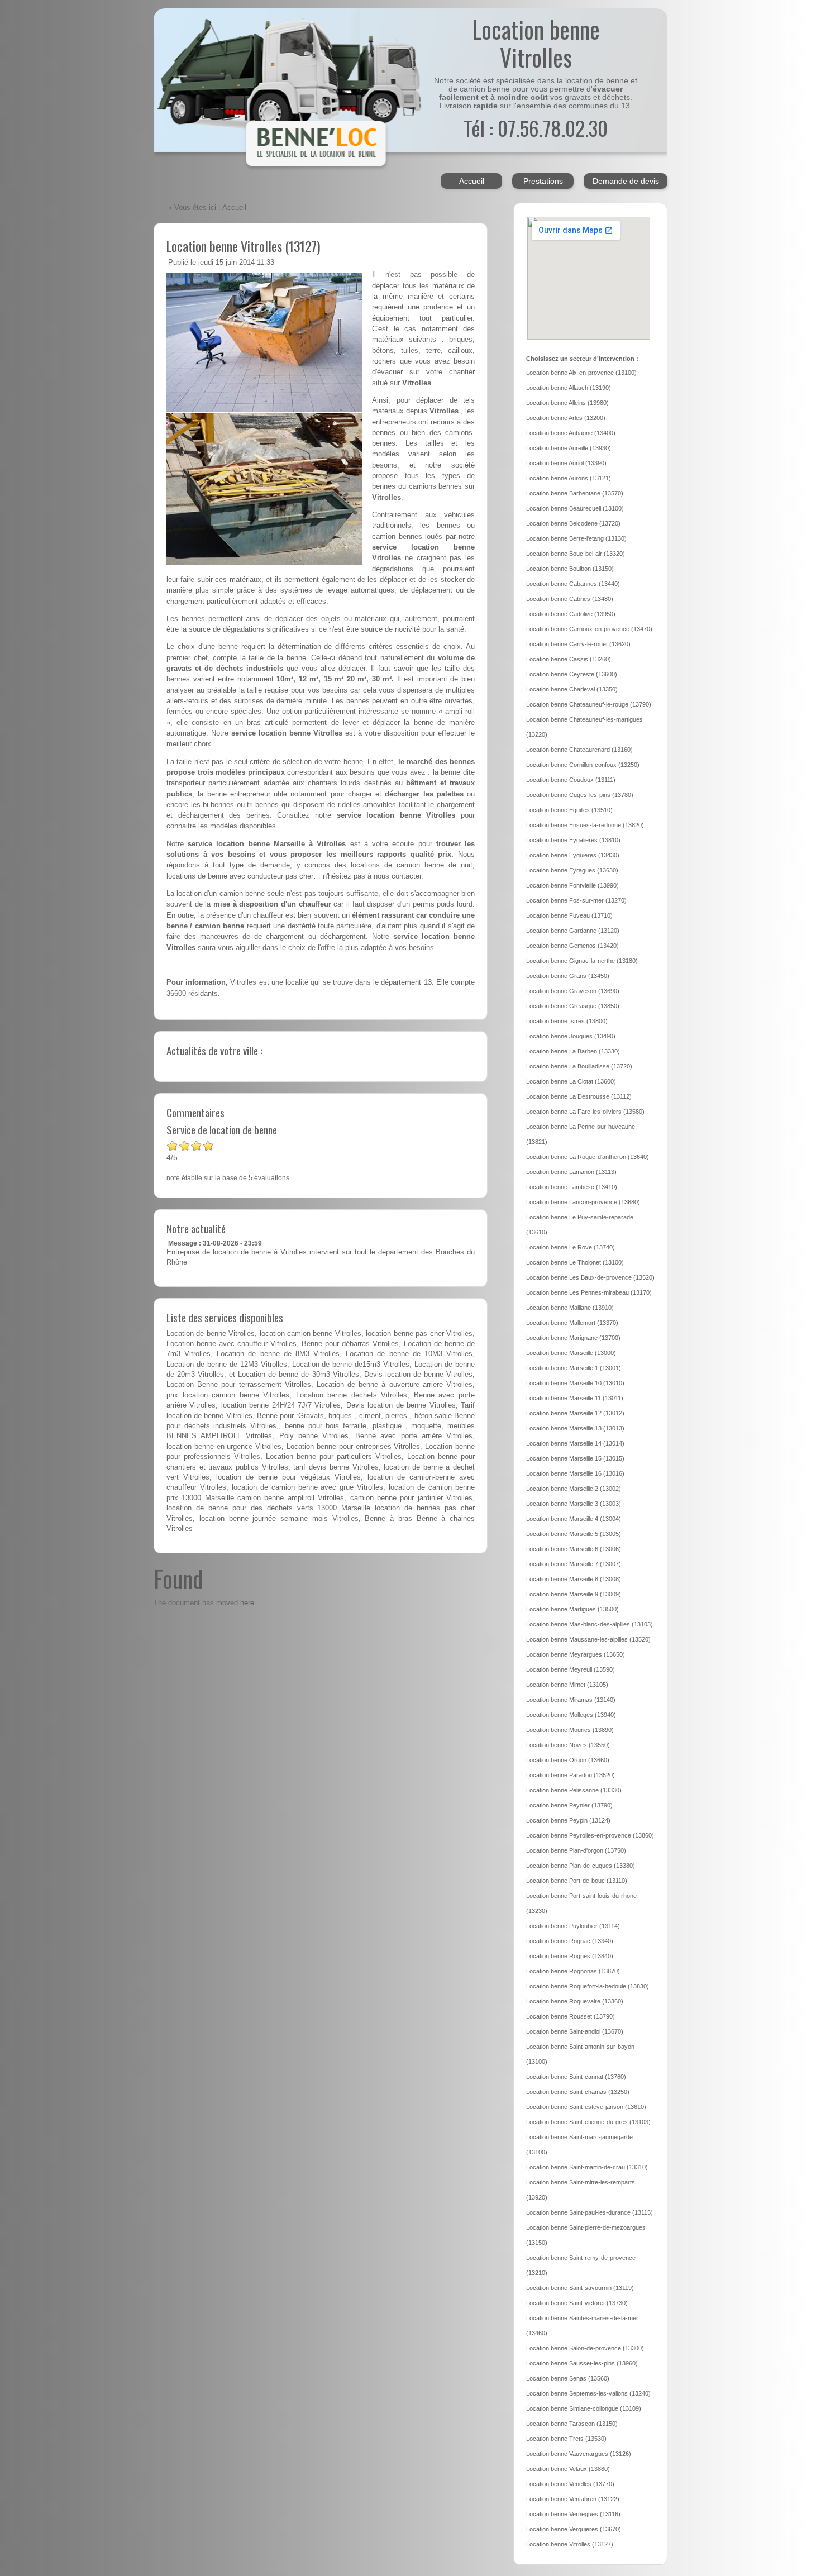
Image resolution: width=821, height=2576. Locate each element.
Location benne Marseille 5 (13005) (574, 1534)
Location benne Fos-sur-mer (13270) (576, 900)
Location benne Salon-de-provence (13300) (585, 2348)
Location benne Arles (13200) (566, 418)
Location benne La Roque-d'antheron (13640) (588, 1157)
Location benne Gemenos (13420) (572, 946)
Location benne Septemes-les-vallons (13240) (588, 2393)
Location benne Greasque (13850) (573, 1006)
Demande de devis (626, 181)
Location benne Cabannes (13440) (573, 584)
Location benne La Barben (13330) (573, 1051)
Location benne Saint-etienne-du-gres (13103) (588, 2122)
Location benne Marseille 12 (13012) (575, 1413)
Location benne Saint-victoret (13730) (577, 2303)
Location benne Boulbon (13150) (570, 569)
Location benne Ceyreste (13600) (572, 674)
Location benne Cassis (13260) (569, 659)
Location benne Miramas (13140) (571, 1700)
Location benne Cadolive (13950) (571, 614)
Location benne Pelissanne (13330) (574, 1790)
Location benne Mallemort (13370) (572, 1323)
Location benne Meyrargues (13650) (576, 1654)
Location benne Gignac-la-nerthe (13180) (582, 961)
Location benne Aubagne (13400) (571, 433)
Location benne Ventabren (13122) (573, 2499)
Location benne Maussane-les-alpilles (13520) (588, 1639)
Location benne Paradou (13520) (571, 1775)
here (247, 1603)
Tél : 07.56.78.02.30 (536, 128)
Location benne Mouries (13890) (570, 1730)
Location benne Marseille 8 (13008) (574, 1579)
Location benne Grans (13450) (568, 976)
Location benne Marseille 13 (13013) (575, 1428)
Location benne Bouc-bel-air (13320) (576, 554)
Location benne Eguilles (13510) (569, 810)
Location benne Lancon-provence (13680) (583, 1202)
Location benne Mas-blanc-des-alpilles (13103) (590, 1624)
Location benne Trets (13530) (566, 2439)
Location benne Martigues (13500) (572, 1609)
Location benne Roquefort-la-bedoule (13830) (588, 1986)
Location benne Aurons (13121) (569, 478)
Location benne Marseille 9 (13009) (574, 1594)
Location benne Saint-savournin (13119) (580, 2288)
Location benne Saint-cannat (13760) (576, 2077)
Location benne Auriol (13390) (566, 463)
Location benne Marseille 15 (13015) (575, 1458)
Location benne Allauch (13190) (569, 388)
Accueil (472, 181)
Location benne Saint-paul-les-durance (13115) (590, 2212)
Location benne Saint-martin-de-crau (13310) (587, 2167)
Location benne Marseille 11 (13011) (575, 1398)
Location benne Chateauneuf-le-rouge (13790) (589, 704)
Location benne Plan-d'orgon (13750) (576, 1850)
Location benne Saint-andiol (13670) (575, 2031)
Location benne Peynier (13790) (569, 1805)
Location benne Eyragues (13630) (572, 870)
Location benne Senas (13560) (568, 2378)
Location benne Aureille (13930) (569, 448)
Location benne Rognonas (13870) (573, 1971)
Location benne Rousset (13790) (571, 2016)
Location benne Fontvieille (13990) (572, 885)
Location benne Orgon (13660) (568, 1760)
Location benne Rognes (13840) (570, 1956)
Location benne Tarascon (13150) (572, 2424)
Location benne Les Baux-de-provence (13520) (590, 1277)
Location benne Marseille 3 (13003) (574, 1504)
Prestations (543, 181)
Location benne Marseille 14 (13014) (575, 1443)
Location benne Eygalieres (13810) (573, 840)
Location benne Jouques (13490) (571, 1036)
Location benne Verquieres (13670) (574, 2529)
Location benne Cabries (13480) (570, 599)
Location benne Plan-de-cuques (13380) (581, 1866)
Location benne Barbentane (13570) (575, 493)
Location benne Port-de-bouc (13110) (577, 1881)
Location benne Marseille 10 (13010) (575, 1383)
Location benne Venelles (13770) (570, 2484)
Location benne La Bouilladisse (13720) (579, 1066)
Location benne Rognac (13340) (570, 1941)
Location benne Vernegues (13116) (573, 2514)
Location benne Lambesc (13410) (572, 1187)
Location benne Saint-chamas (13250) (578, 2092)
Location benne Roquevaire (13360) (575, 2001)
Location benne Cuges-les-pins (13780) (580, 795)
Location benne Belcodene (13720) (573, 523)
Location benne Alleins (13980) (567, 403)
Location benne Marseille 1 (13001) (574, 1368)
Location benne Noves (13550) (568, 1745)
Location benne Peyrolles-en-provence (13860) (590, 1835)
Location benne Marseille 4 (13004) (574, 1519)
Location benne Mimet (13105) (567, 1685)
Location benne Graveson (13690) (573, 991)
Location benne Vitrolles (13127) (243, 246)
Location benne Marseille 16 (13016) (575, 1473)
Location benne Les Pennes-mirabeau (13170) (589, 1292)
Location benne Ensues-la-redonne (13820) (585, 825)
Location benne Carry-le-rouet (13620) (578, 644)
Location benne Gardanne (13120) (573, 931)
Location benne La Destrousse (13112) (579, 1096)
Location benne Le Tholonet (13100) (575, 1262)
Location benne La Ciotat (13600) (571, 1081)
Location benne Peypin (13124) (568, 1820)
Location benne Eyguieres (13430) (573, 855)
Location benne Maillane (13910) (570, 1308)
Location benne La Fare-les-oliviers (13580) (585, 1112)
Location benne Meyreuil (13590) (571, 1669)
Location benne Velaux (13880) (568, 2469)
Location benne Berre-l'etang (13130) (576, 538)
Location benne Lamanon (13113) (571, 1172)
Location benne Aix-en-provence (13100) (581, 373)
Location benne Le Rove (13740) (571, 1247)
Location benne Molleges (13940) (571, 1715)
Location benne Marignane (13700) (573, 1338)
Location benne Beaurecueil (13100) (575, 508)
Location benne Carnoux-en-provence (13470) (589, 629)
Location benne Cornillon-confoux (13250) (583, 765)
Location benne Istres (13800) (567, 1021)
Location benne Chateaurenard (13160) (579, 750)
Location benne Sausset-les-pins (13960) (582, 2363)
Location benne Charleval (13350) (572, 689)
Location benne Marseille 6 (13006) (574, 1549)
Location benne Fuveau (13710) (569, 915)
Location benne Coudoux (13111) (571, 780)
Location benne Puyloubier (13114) (573, 1926)
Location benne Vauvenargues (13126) (579, 2454)
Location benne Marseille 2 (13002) (574, 1489)
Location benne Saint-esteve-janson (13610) (586, 2107)
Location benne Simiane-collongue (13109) (584, 2408)
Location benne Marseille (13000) (571, 1353)
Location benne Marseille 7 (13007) (574, 1564)
